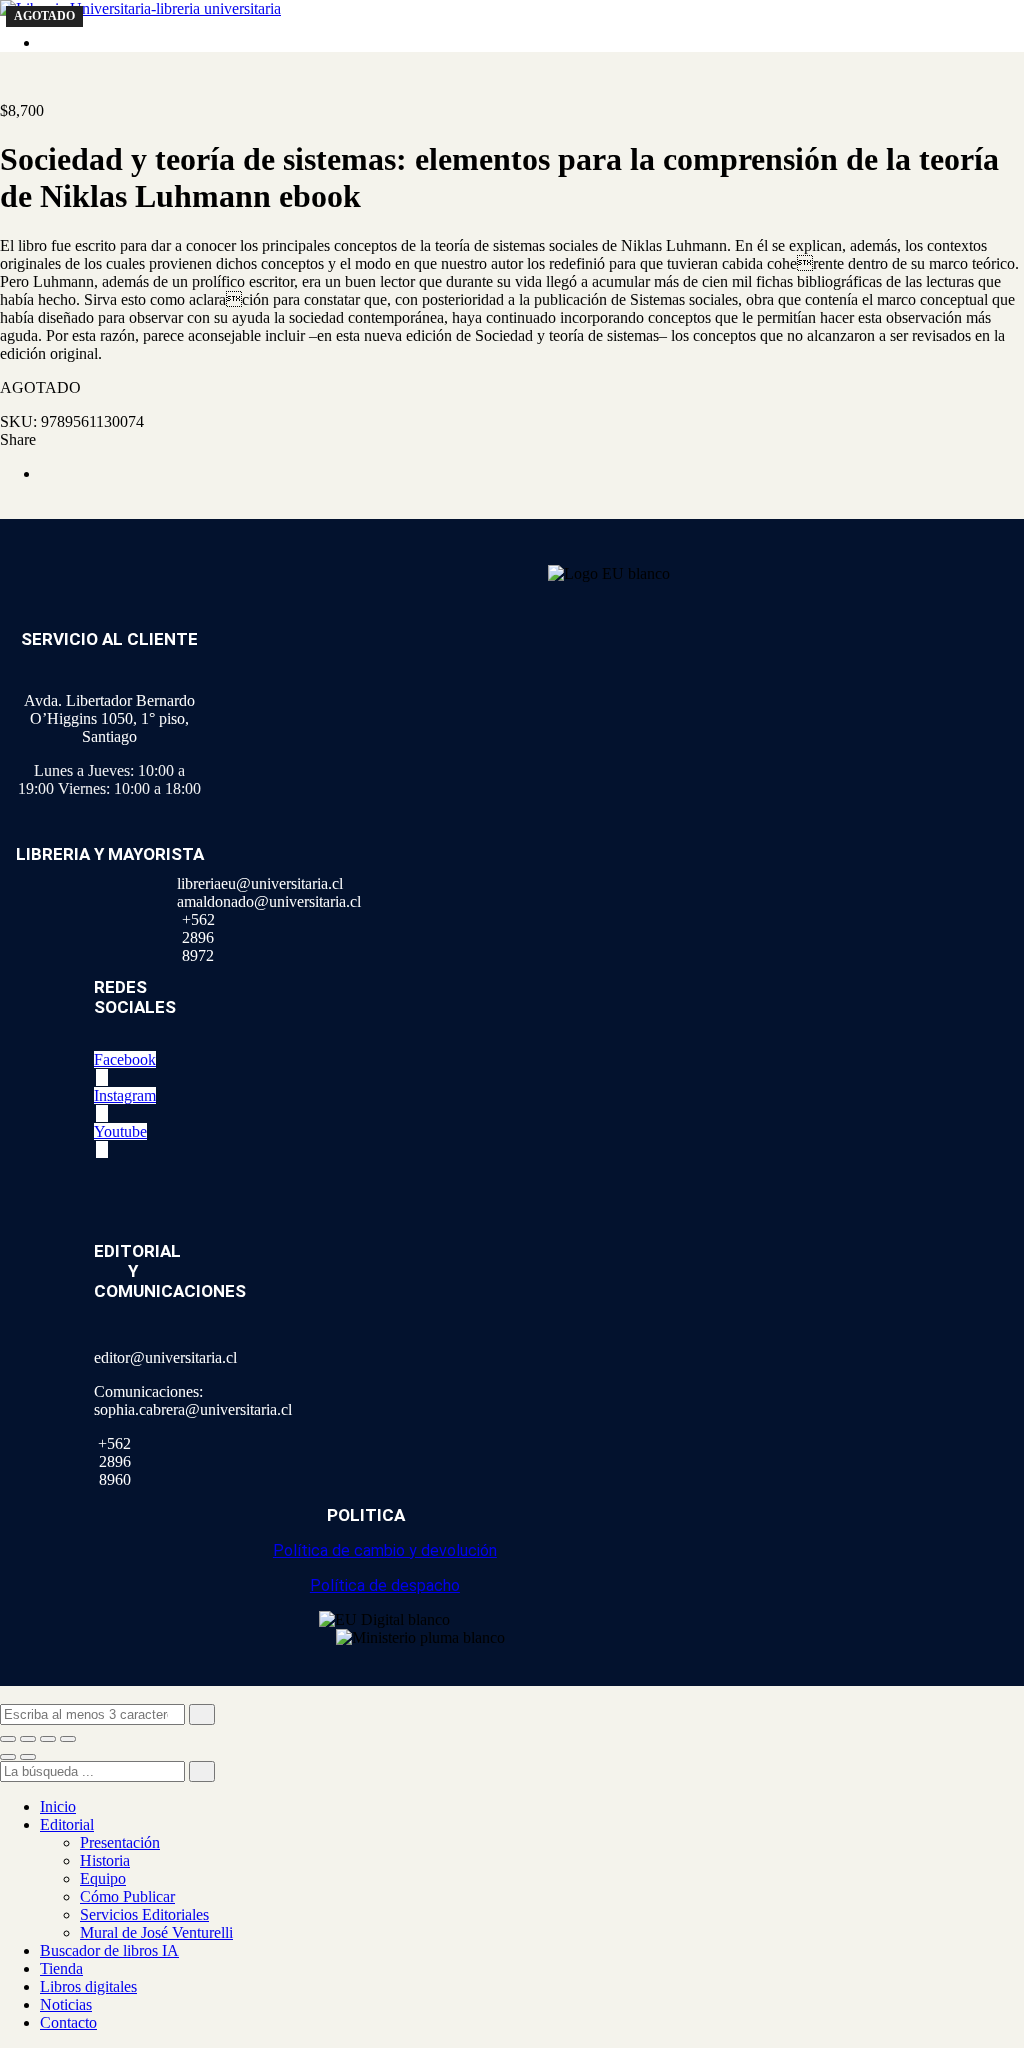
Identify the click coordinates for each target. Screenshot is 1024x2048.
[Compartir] (48, 1739)
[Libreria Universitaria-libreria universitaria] (140, 8)
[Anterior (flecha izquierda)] (8, 1757)
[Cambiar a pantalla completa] (28, 1739)
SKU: (18, 421)
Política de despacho (385, 1585)
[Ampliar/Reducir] (8, 1739)
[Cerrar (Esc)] (68, 1739)
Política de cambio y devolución (385, 1550)
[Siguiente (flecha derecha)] (28, 1757)
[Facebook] (46, 473)
